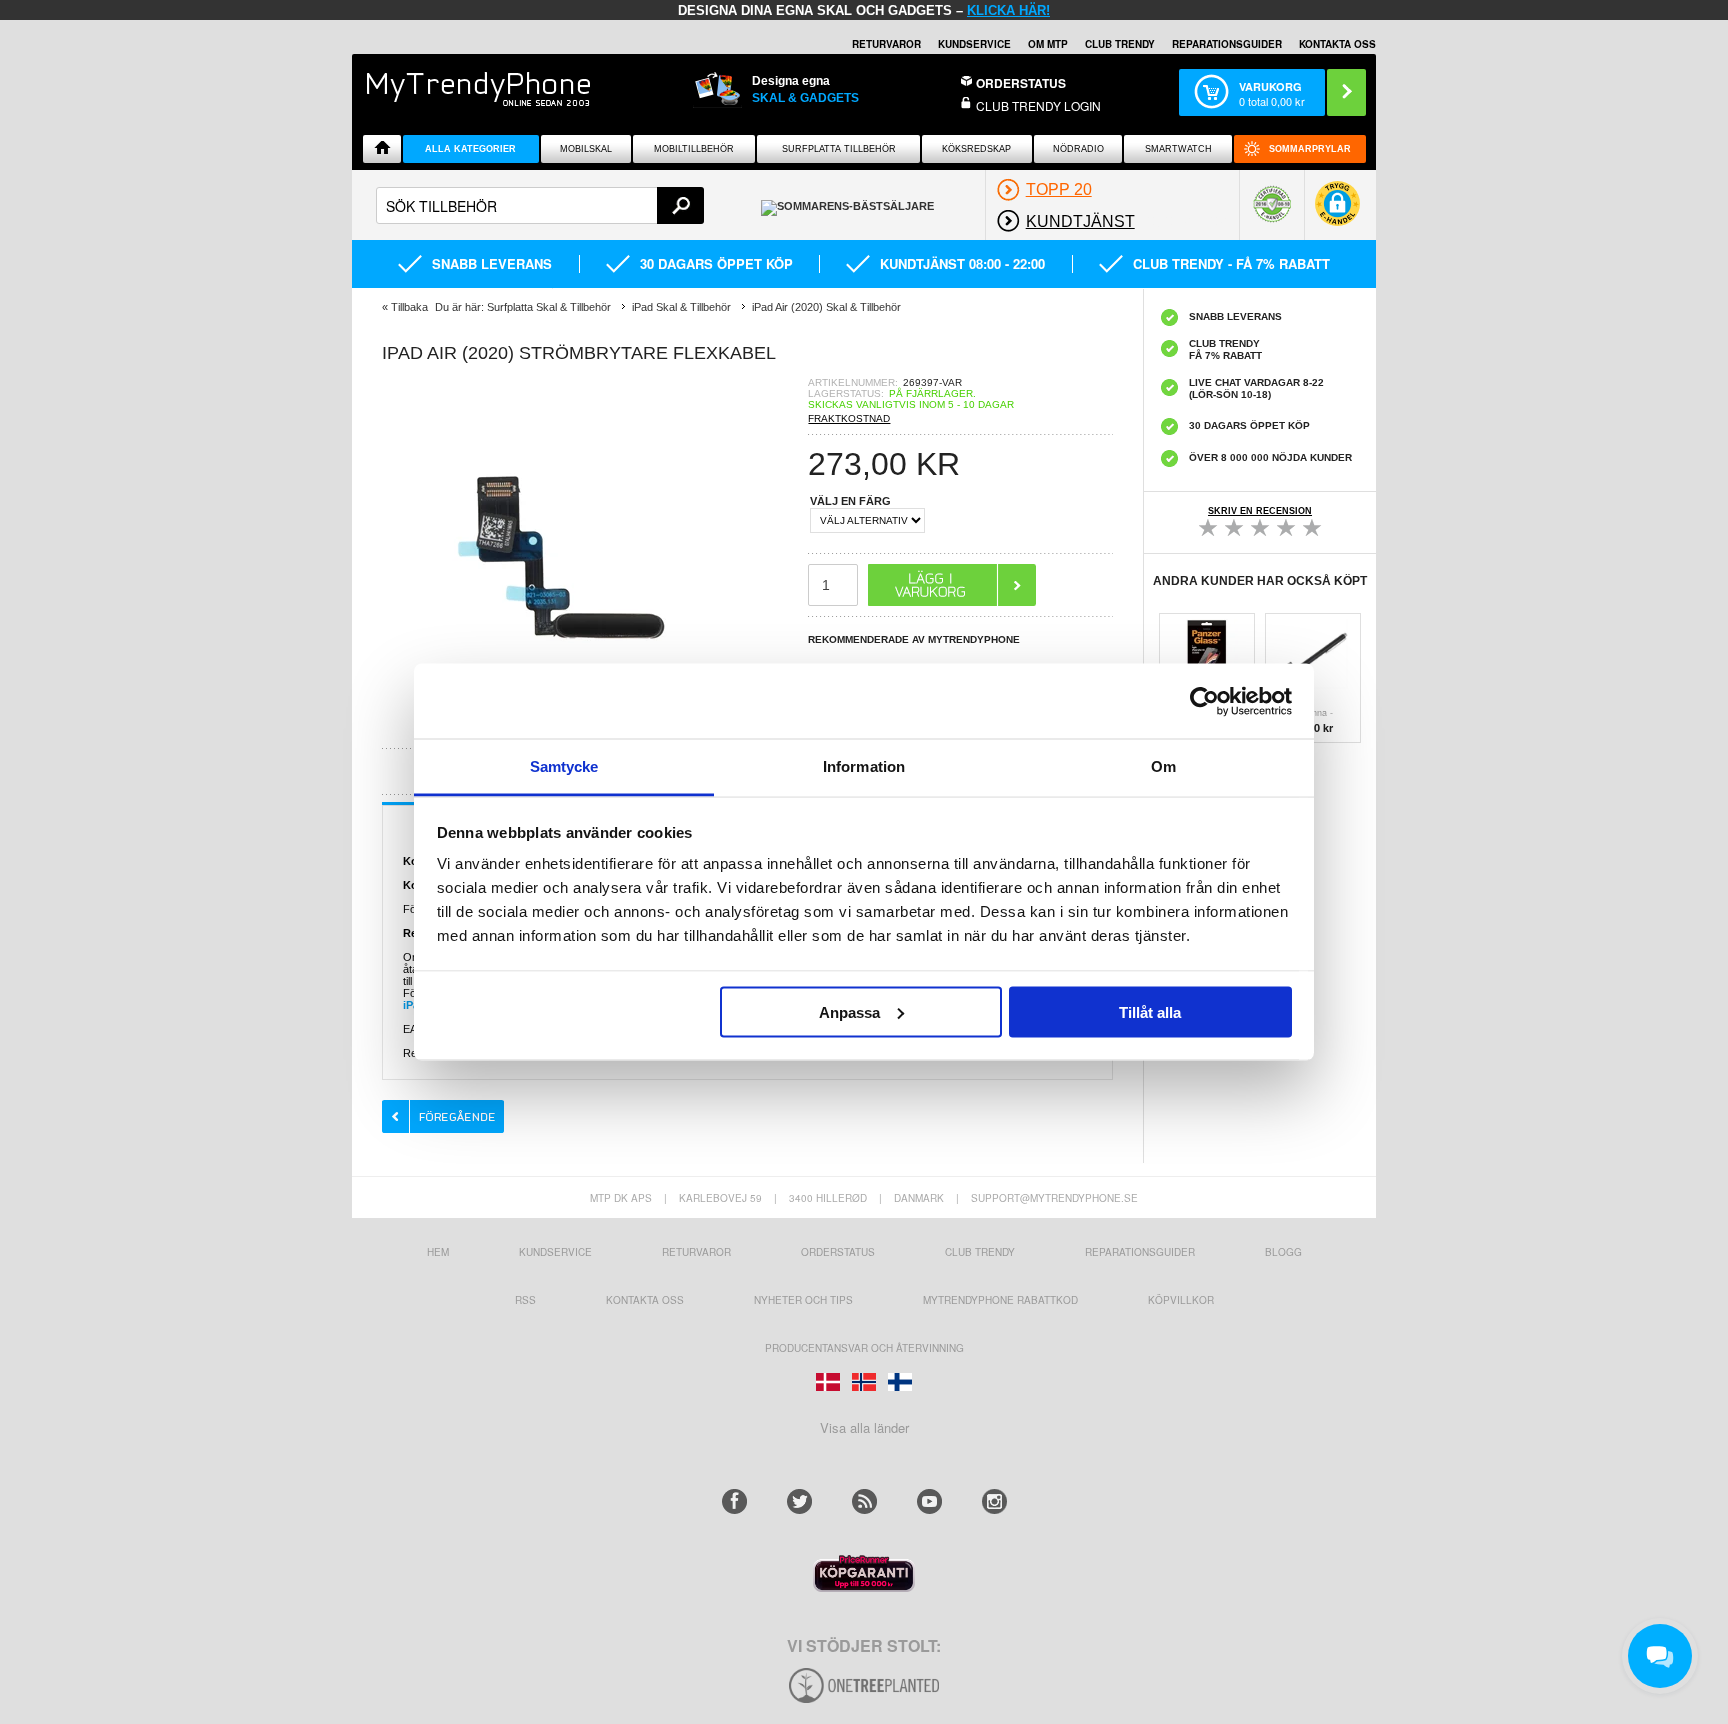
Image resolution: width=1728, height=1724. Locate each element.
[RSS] (864, 1501)
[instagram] (994, 1501)
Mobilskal (586, 149)
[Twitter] (799, 1501)
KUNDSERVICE (974, 44)
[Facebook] (734, 1501)
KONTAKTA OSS (1337, 44)
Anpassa (849, 1011)
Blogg (1283, 1252)
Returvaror (696, 1252)
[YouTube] (929, 1501)
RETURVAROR (886, 44)
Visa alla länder (864, 1427)
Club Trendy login (1038, 105)
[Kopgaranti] (864, 1586)
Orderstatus (838, 1252)
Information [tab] (864, 766)
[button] (1337, 213)
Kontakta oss (645, 1300)
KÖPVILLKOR (1181, 1300)
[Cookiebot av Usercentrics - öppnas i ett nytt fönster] (1204, 701)
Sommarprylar (1310, 149)
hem (438, 1252)
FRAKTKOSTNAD (849, 418)
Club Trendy (1120, 44)
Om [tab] (1163, 766)
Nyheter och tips (803, 1300)
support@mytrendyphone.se (1054, 1198)
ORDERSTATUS (1021, 83)
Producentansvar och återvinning (864, 1348)
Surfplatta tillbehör (839, 149)
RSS (525, 1300)
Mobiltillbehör (694, 149)
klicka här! (1008, 10)
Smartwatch (1178, 149)
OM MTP (1048, 44)
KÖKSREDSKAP (976, 149)
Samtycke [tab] (564, 766)
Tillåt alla (1150, 1011)
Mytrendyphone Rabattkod (1000, 1300)
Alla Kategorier (470, 149)
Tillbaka (409, 307)
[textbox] (540, 205)
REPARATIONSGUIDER (1227, 44)
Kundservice (555, 1252)
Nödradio (1078, 149)
